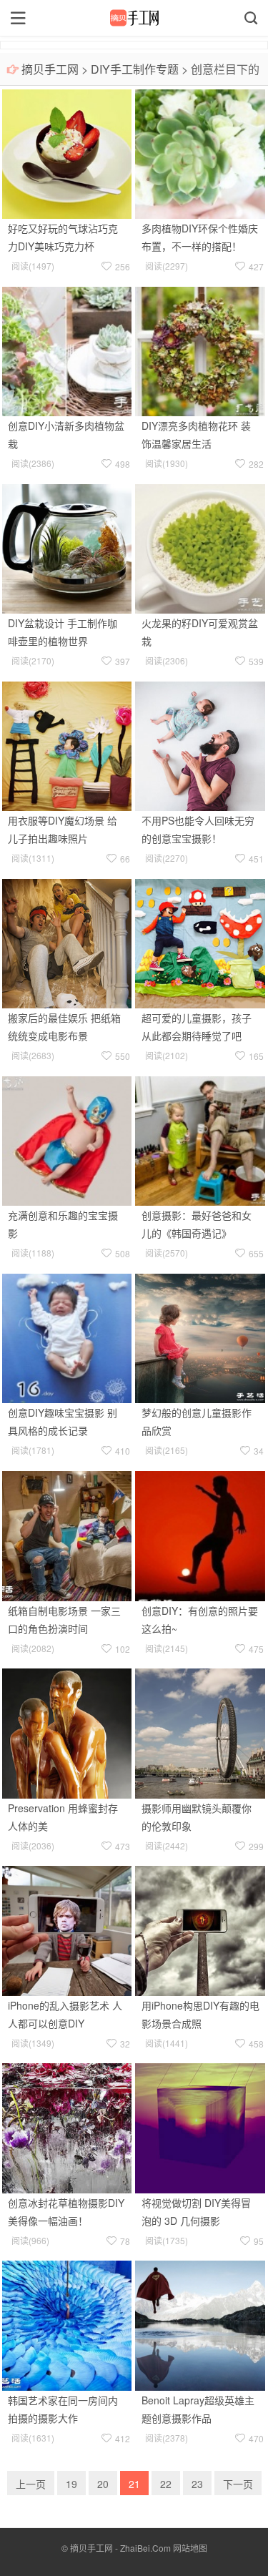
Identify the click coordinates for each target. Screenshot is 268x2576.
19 (71, 2484)
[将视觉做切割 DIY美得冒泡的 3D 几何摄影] (200, 2127)
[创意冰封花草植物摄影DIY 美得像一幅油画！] (67, 2127)
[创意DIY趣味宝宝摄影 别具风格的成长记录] (67, 1337)
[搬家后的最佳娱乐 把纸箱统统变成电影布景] (67, 942)
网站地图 (190, 2548)
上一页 (31, 2484)
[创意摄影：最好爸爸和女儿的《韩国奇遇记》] (200, 1139)
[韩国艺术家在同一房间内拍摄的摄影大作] (67, 2324)
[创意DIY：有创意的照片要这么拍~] (200, 1534)
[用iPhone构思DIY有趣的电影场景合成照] (200, 1929)
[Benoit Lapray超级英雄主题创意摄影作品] (200, 2324)
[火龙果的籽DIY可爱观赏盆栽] (200, 547)
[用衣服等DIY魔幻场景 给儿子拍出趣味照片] (67, 744)
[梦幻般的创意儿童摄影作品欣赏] (200, 1337)
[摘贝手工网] (134, 18)
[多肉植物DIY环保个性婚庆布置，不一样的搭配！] (200, 152)
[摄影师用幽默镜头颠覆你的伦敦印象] (200, 1731)
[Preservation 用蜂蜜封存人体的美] (67, 1731)
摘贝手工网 (50, 69)
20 (103, 2484)
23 (197, 2484)
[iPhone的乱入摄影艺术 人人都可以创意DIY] (67, 1929)
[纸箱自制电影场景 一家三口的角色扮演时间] (67, 1534)
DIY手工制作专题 (135, 69)
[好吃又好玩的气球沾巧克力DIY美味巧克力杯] (67, 152)
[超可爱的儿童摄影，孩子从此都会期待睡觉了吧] (200, 942)
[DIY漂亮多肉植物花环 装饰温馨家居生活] (200, 350)
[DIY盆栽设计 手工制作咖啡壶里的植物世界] (67, 547)
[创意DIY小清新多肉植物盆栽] (67, 350)
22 (166, 2484)
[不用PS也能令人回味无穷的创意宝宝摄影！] (200, 744)
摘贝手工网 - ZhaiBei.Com (120, 2548)
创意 (202, 69)
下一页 (238, 2484)
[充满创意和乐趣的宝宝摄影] (67, 1139)
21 (134, 2484)
